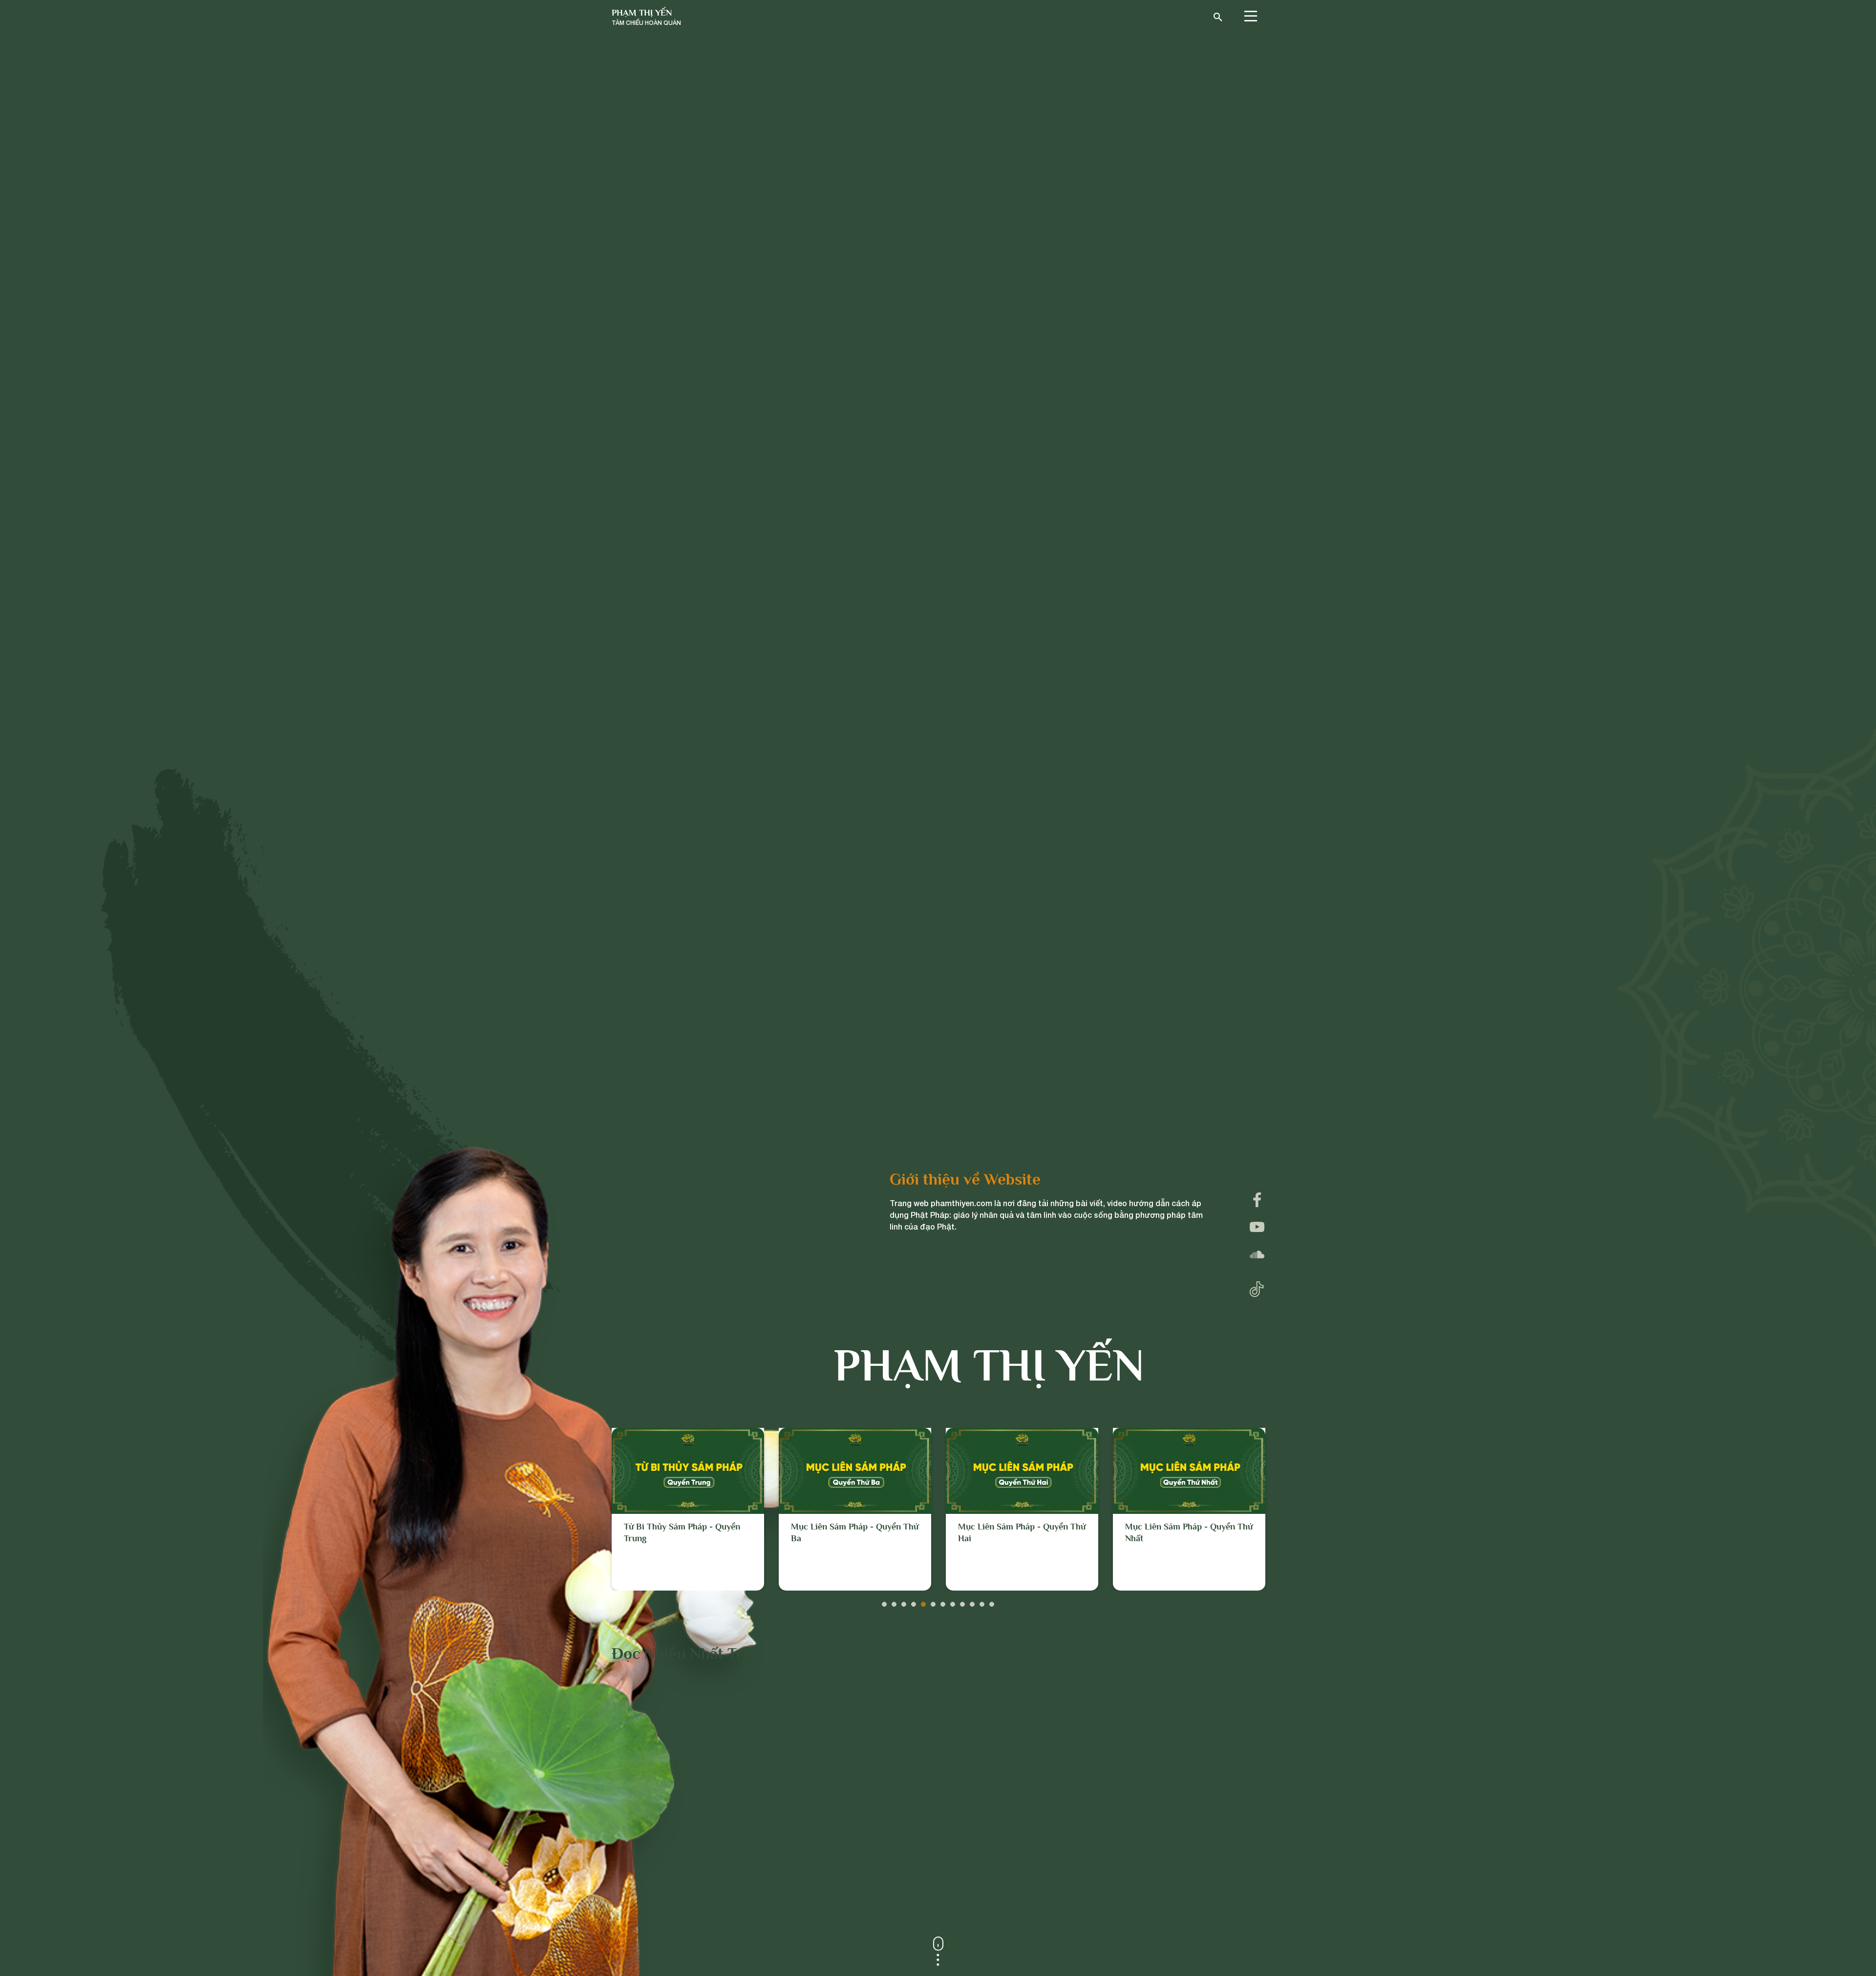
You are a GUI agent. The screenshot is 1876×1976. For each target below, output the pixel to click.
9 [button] (962, 1602)
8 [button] (953, 1602)
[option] (688, 1509)
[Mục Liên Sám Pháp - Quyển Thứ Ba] (688, 1471)
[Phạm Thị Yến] (646, 17)
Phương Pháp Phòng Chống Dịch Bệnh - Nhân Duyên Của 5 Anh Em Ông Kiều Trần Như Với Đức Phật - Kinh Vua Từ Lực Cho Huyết (1187, 1550)
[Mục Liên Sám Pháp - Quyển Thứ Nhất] (1022, 1471)
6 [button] (933, 1602)
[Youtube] (1257, 1227)
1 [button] (884, 1602)
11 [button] (982, 1602)
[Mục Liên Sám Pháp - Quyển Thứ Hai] (855, 1471)
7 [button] (943, 1602)
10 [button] (972, 1602)
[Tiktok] (1257, 1287)
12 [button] (992, 1602)
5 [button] (923, 1602)
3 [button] (904, 1602)
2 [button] (894, 1602)
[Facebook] (1257, 1200)
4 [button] (914, 1602)
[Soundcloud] (1257, 1254)
